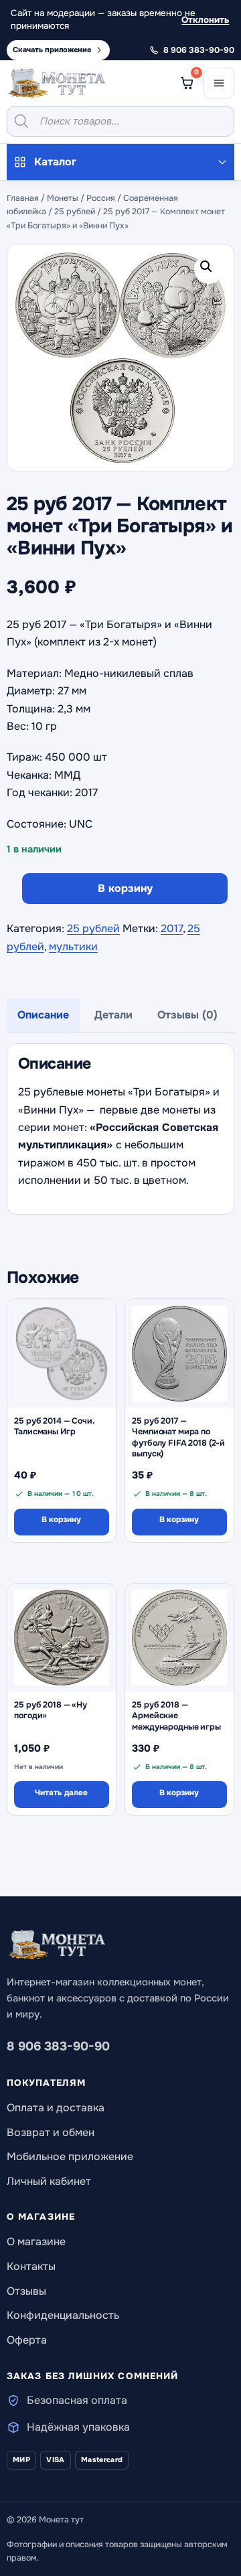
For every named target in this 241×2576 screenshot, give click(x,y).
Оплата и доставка (56, 2108)
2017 (172, 928)
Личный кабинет (49, 2181)
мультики (73, 946)
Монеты (63, 198)
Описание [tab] (43, 1015)
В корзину (125, 888)
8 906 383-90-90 (58, 2046)
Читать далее (61, 1793)
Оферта (27, 2340)
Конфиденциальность (63, 2315)
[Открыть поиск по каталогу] (120, 121)
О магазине (36, 2242)
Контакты (31, 2266)
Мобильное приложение (70, 2156)
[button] (209, 269)
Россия (101, 198)
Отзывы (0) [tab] (187, 1015)
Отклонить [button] (205, 20)
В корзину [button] (61, 1520)
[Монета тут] (57, 83)
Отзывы (26, 2291)
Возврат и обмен (51, 2132)
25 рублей (75, 212)
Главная (23, 198)
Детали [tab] (113, 1015)
